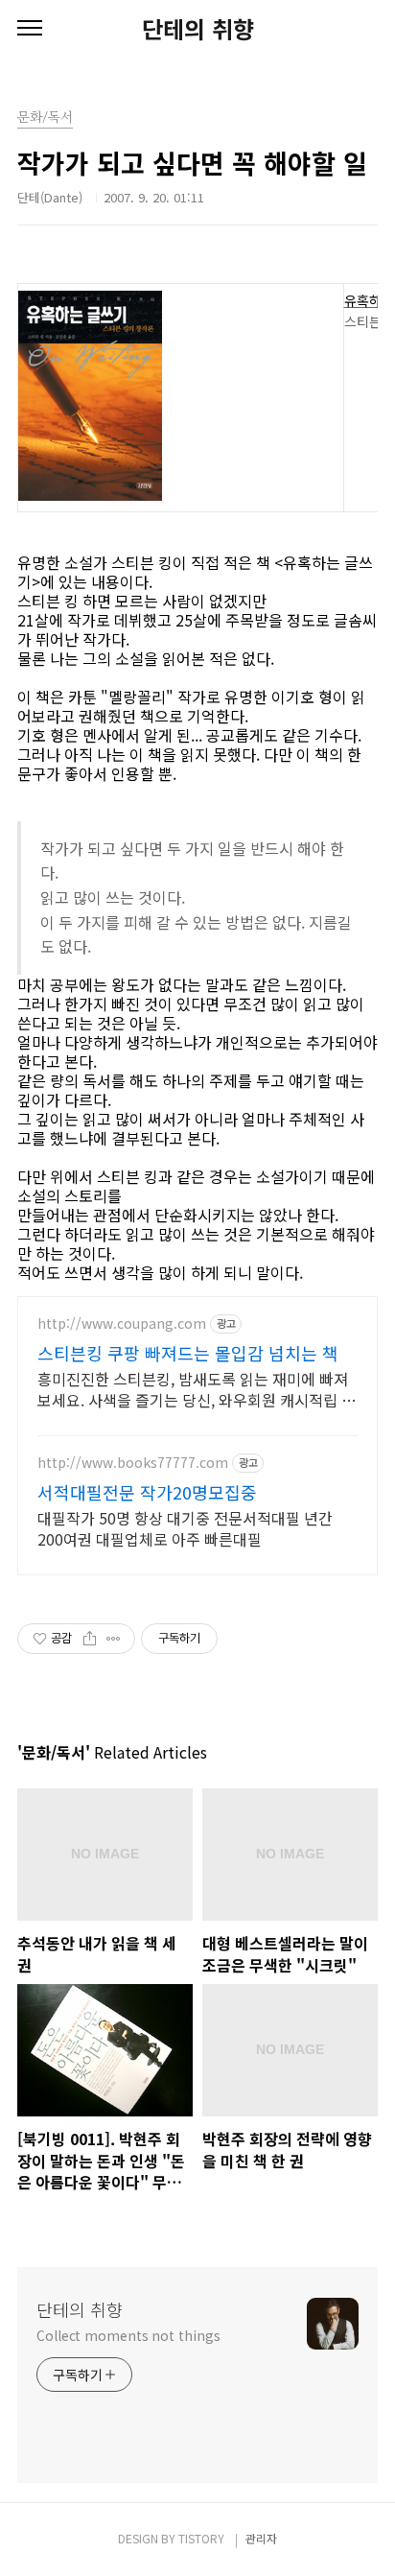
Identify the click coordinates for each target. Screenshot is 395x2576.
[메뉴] (30, 29)
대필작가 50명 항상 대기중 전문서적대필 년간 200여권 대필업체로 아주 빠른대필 (185, 1528)
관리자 (261, 2538)
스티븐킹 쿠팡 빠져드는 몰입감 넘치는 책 (188, 1353)
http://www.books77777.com (133, 1463)
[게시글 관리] (114, 1639)
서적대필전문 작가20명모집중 (147, 1492)
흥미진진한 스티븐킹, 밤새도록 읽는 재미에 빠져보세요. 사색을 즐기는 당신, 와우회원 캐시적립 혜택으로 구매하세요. (197, 1389)
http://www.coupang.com (122, 1323)
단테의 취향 (198, 29)
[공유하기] (90, 1639)
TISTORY (201, 2538)
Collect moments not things (128, 2335)
